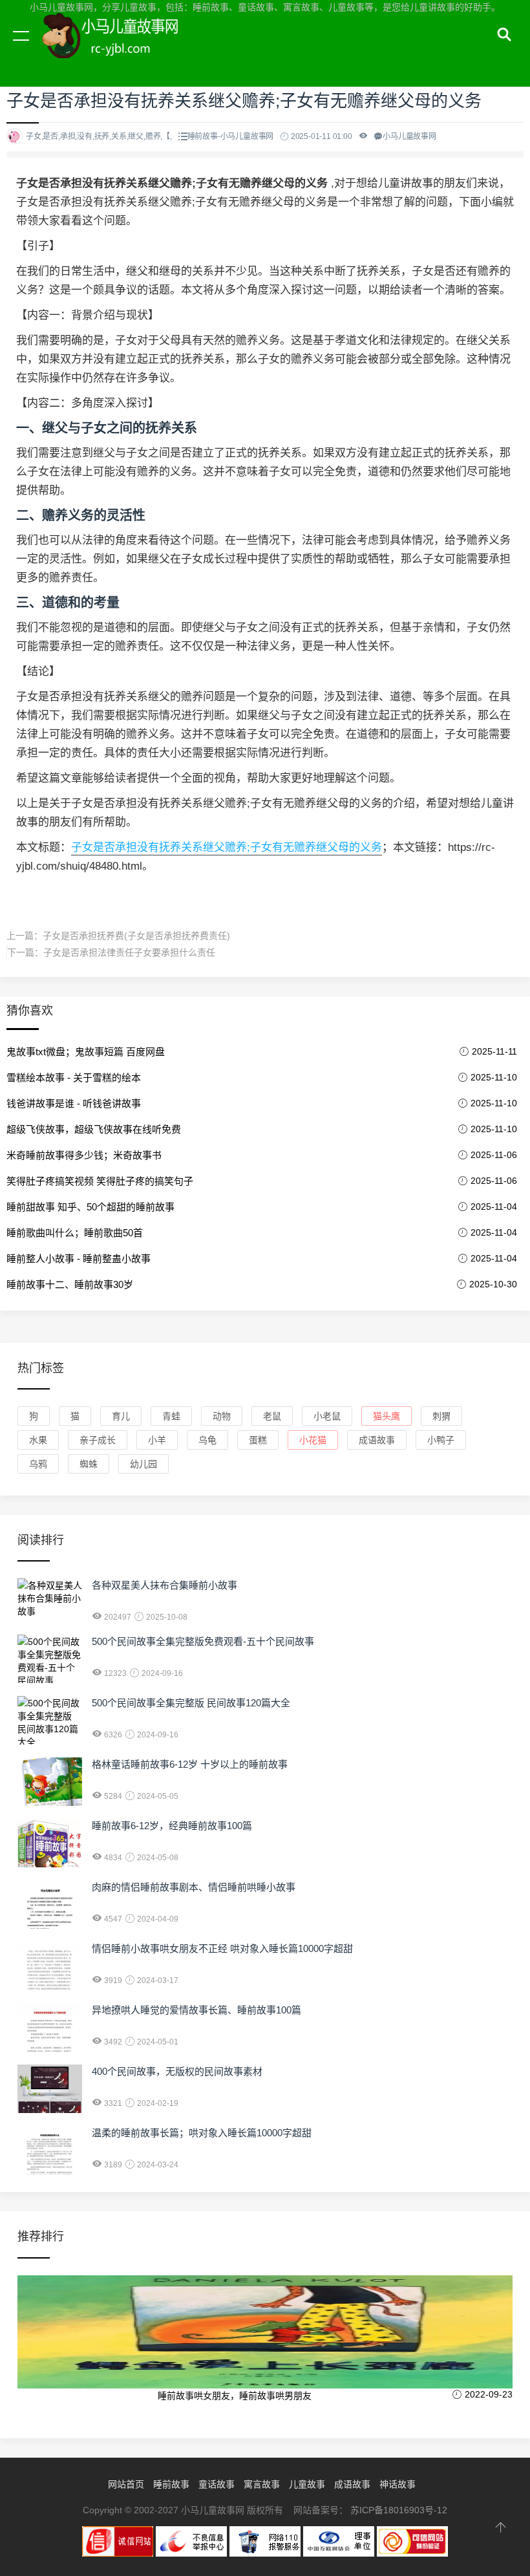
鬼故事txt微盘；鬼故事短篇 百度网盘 (86, 1052)
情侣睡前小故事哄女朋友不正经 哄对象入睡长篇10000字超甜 (222, 1948)
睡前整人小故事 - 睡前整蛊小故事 (79, 1259)
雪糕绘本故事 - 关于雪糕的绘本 (74, 1078)
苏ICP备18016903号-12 (399, 2510)
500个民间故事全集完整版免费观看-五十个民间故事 (203, 1641)
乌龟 (207, 1440)
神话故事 (397, 2484)
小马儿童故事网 (123, 50)
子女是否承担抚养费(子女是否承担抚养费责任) (136, 936)
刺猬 (441, 1416)
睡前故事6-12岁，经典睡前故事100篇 (172, 1826)
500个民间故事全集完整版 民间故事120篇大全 (191, 1703)
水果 (38, 1440)
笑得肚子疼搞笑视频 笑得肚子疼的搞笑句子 (100, 1181)
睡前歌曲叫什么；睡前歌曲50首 (75, 1233)
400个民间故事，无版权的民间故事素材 (177, 2071)
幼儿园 (143, 1464)
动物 (222, 1416)
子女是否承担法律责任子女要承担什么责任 (129, 952)
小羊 (157, 1440)
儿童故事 (307, 2484)
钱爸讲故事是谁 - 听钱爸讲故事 (74, 1103)
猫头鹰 (387, 1416)
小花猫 (313, 1440)
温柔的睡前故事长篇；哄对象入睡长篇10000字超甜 (202, 2133)
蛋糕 (258, 1440)
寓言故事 (262, 2484)
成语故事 (377, 1440)
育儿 (121, 1416)
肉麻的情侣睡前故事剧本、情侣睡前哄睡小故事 (194, 1887)
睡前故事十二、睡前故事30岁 (70, 1284)
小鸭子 (441, 1440)
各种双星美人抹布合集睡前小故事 (164, 1585)
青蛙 (171, 1416)
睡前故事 (171, 2484)
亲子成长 (98, 1440)
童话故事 (217, 2484)
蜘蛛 (89, 1464)
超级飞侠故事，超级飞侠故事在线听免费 (94, 1129)
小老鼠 (327, 1416)
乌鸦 (38, 1464)
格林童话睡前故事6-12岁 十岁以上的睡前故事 (190, 1764)
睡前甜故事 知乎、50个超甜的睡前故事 (90, 1207)
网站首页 (126, 2484)
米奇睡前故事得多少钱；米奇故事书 (84, 1155)
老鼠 (272, 1416)
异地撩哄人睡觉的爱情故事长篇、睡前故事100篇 (196, 2010)
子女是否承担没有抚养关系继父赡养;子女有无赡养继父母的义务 (227, 847)
